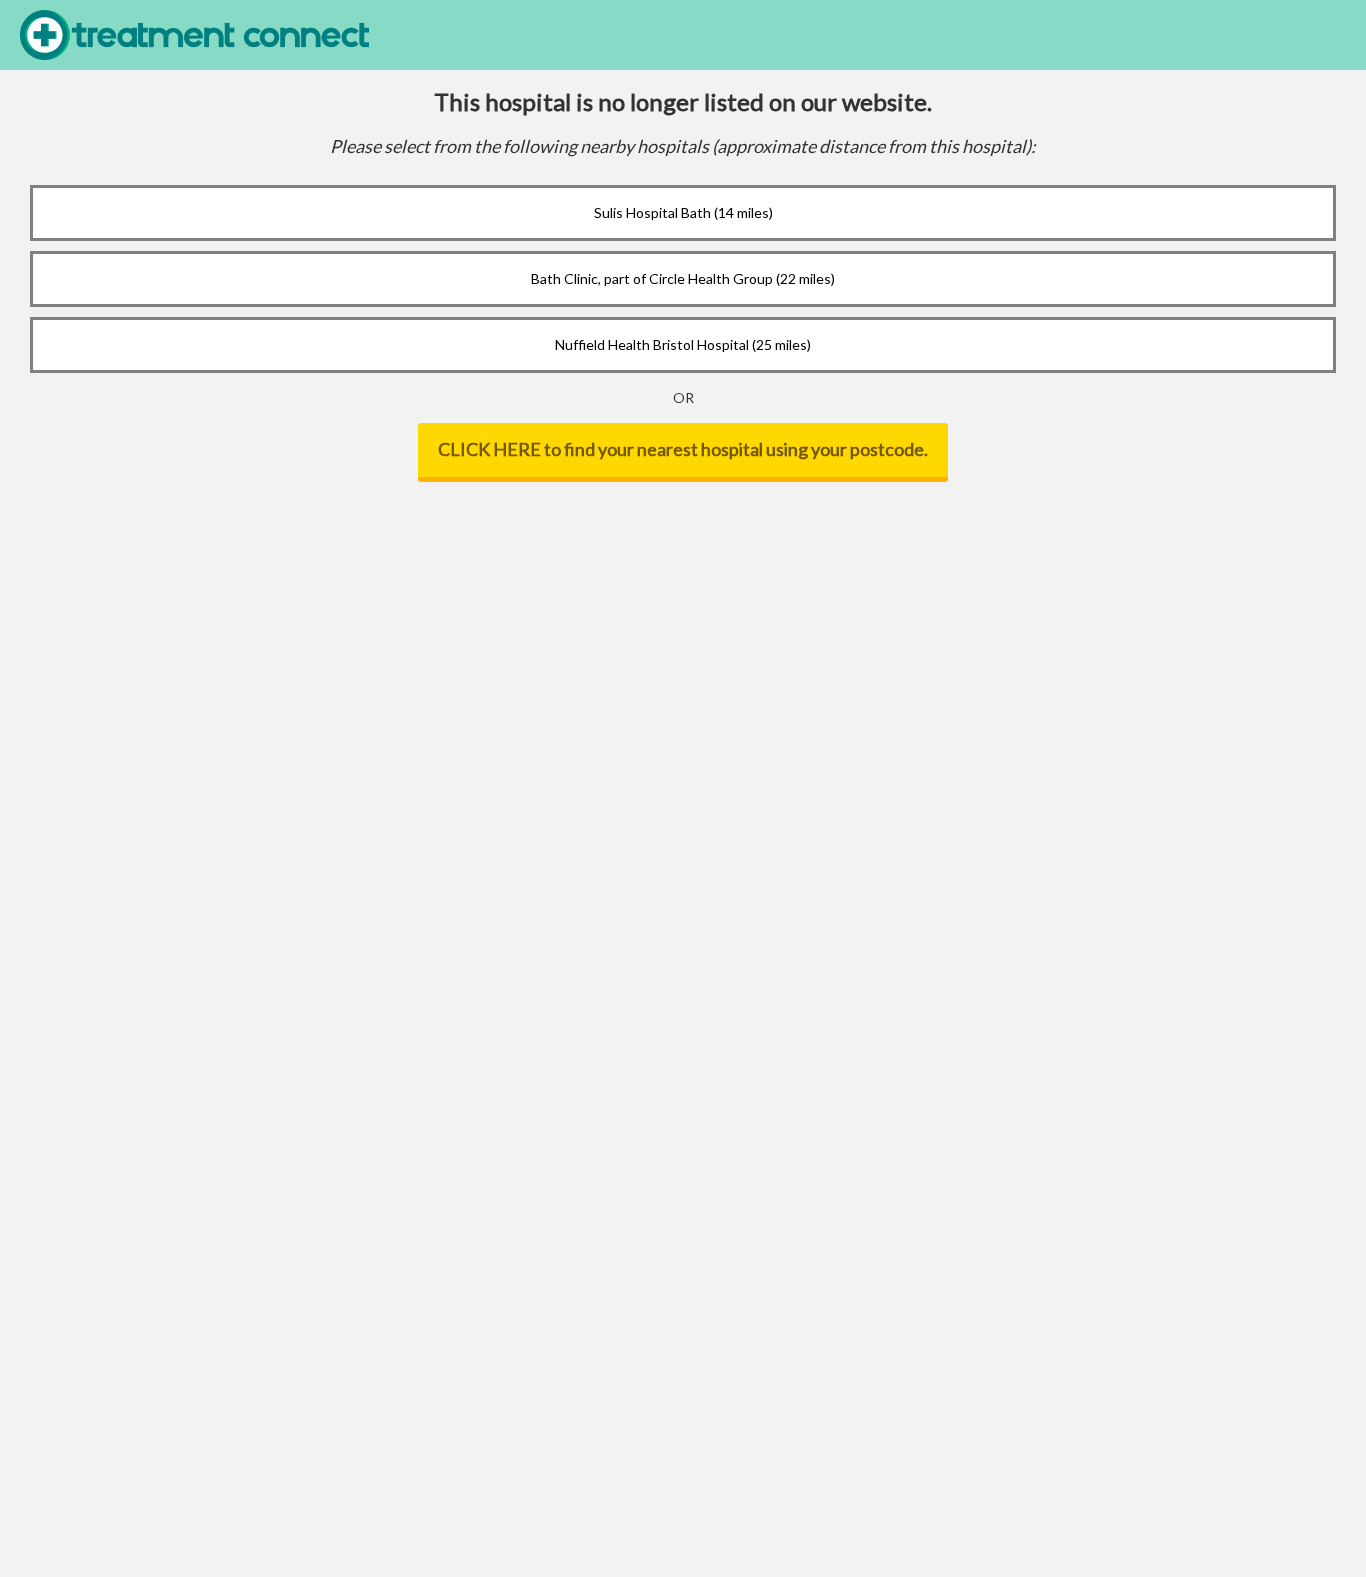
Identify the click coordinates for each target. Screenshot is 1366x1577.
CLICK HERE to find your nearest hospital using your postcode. (683, 449)
